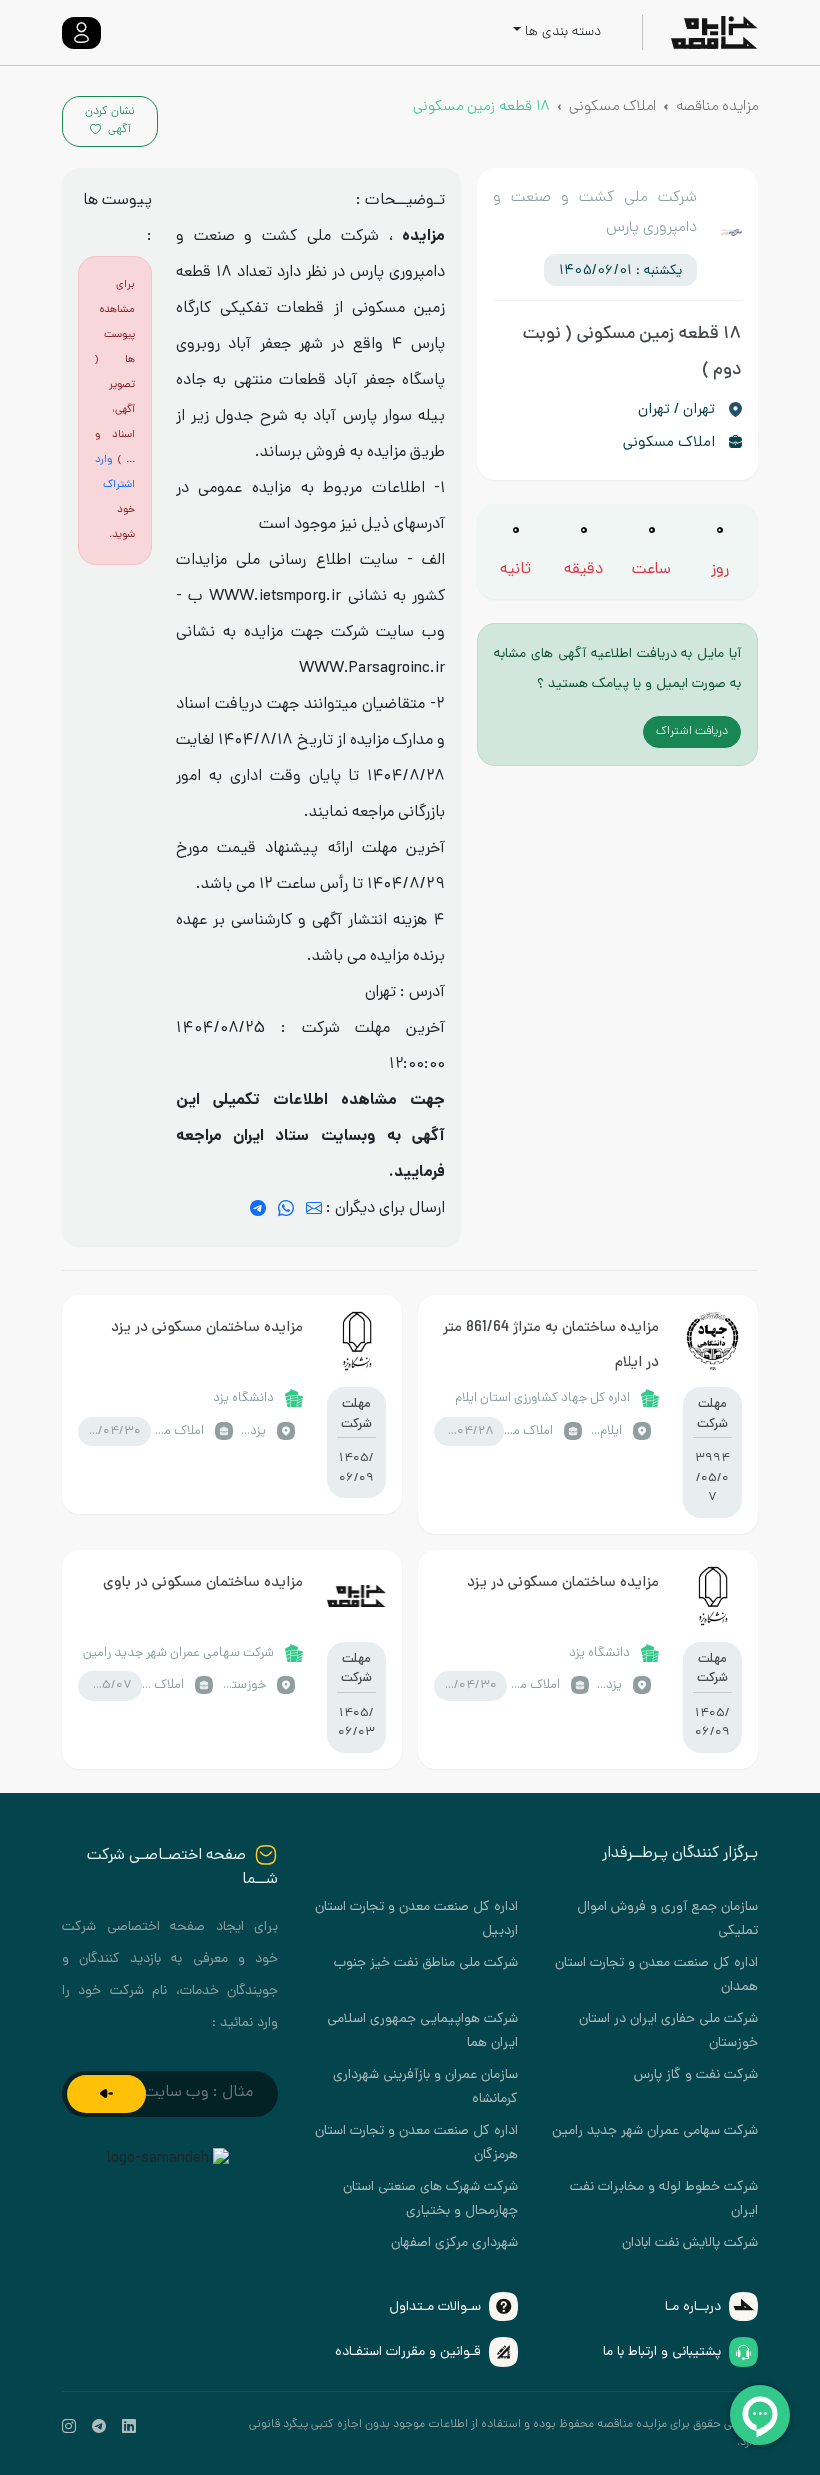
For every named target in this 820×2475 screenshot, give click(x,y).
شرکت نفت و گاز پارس (696, 2075)
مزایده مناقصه (717, 107)
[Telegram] (258, 1209)
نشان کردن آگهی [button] (110, 121)
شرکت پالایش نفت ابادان (690, 2243)
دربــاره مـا (693, 2307)
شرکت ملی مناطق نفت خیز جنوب (426, 1963)
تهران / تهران (676, 410)
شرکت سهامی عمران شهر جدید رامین (655, 2131)
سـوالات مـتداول (435, 2307)
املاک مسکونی (612, 107)
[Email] (314, 1209)
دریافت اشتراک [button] (692, 732)
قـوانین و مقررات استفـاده (408, 2352)
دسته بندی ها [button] (563, 32)
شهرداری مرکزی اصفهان (454, 2243)
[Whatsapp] (286, 1209)
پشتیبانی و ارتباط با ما (662, 2352)
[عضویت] (106, 2094)
